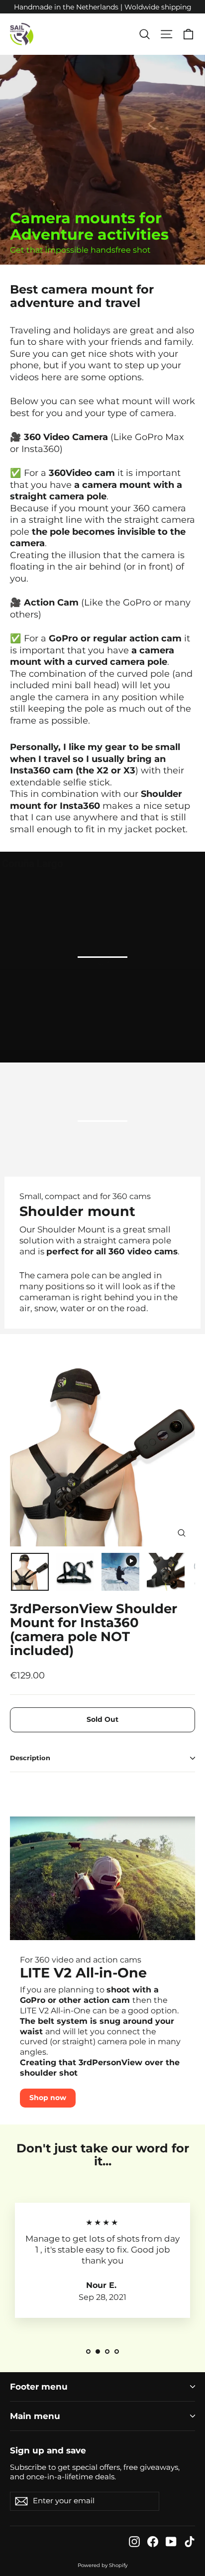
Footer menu (39, 2387)
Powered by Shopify (102, 2565)
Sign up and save (48, 2450)
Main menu (35, 2416)
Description (30, 1758)
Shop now (48, 2098)
